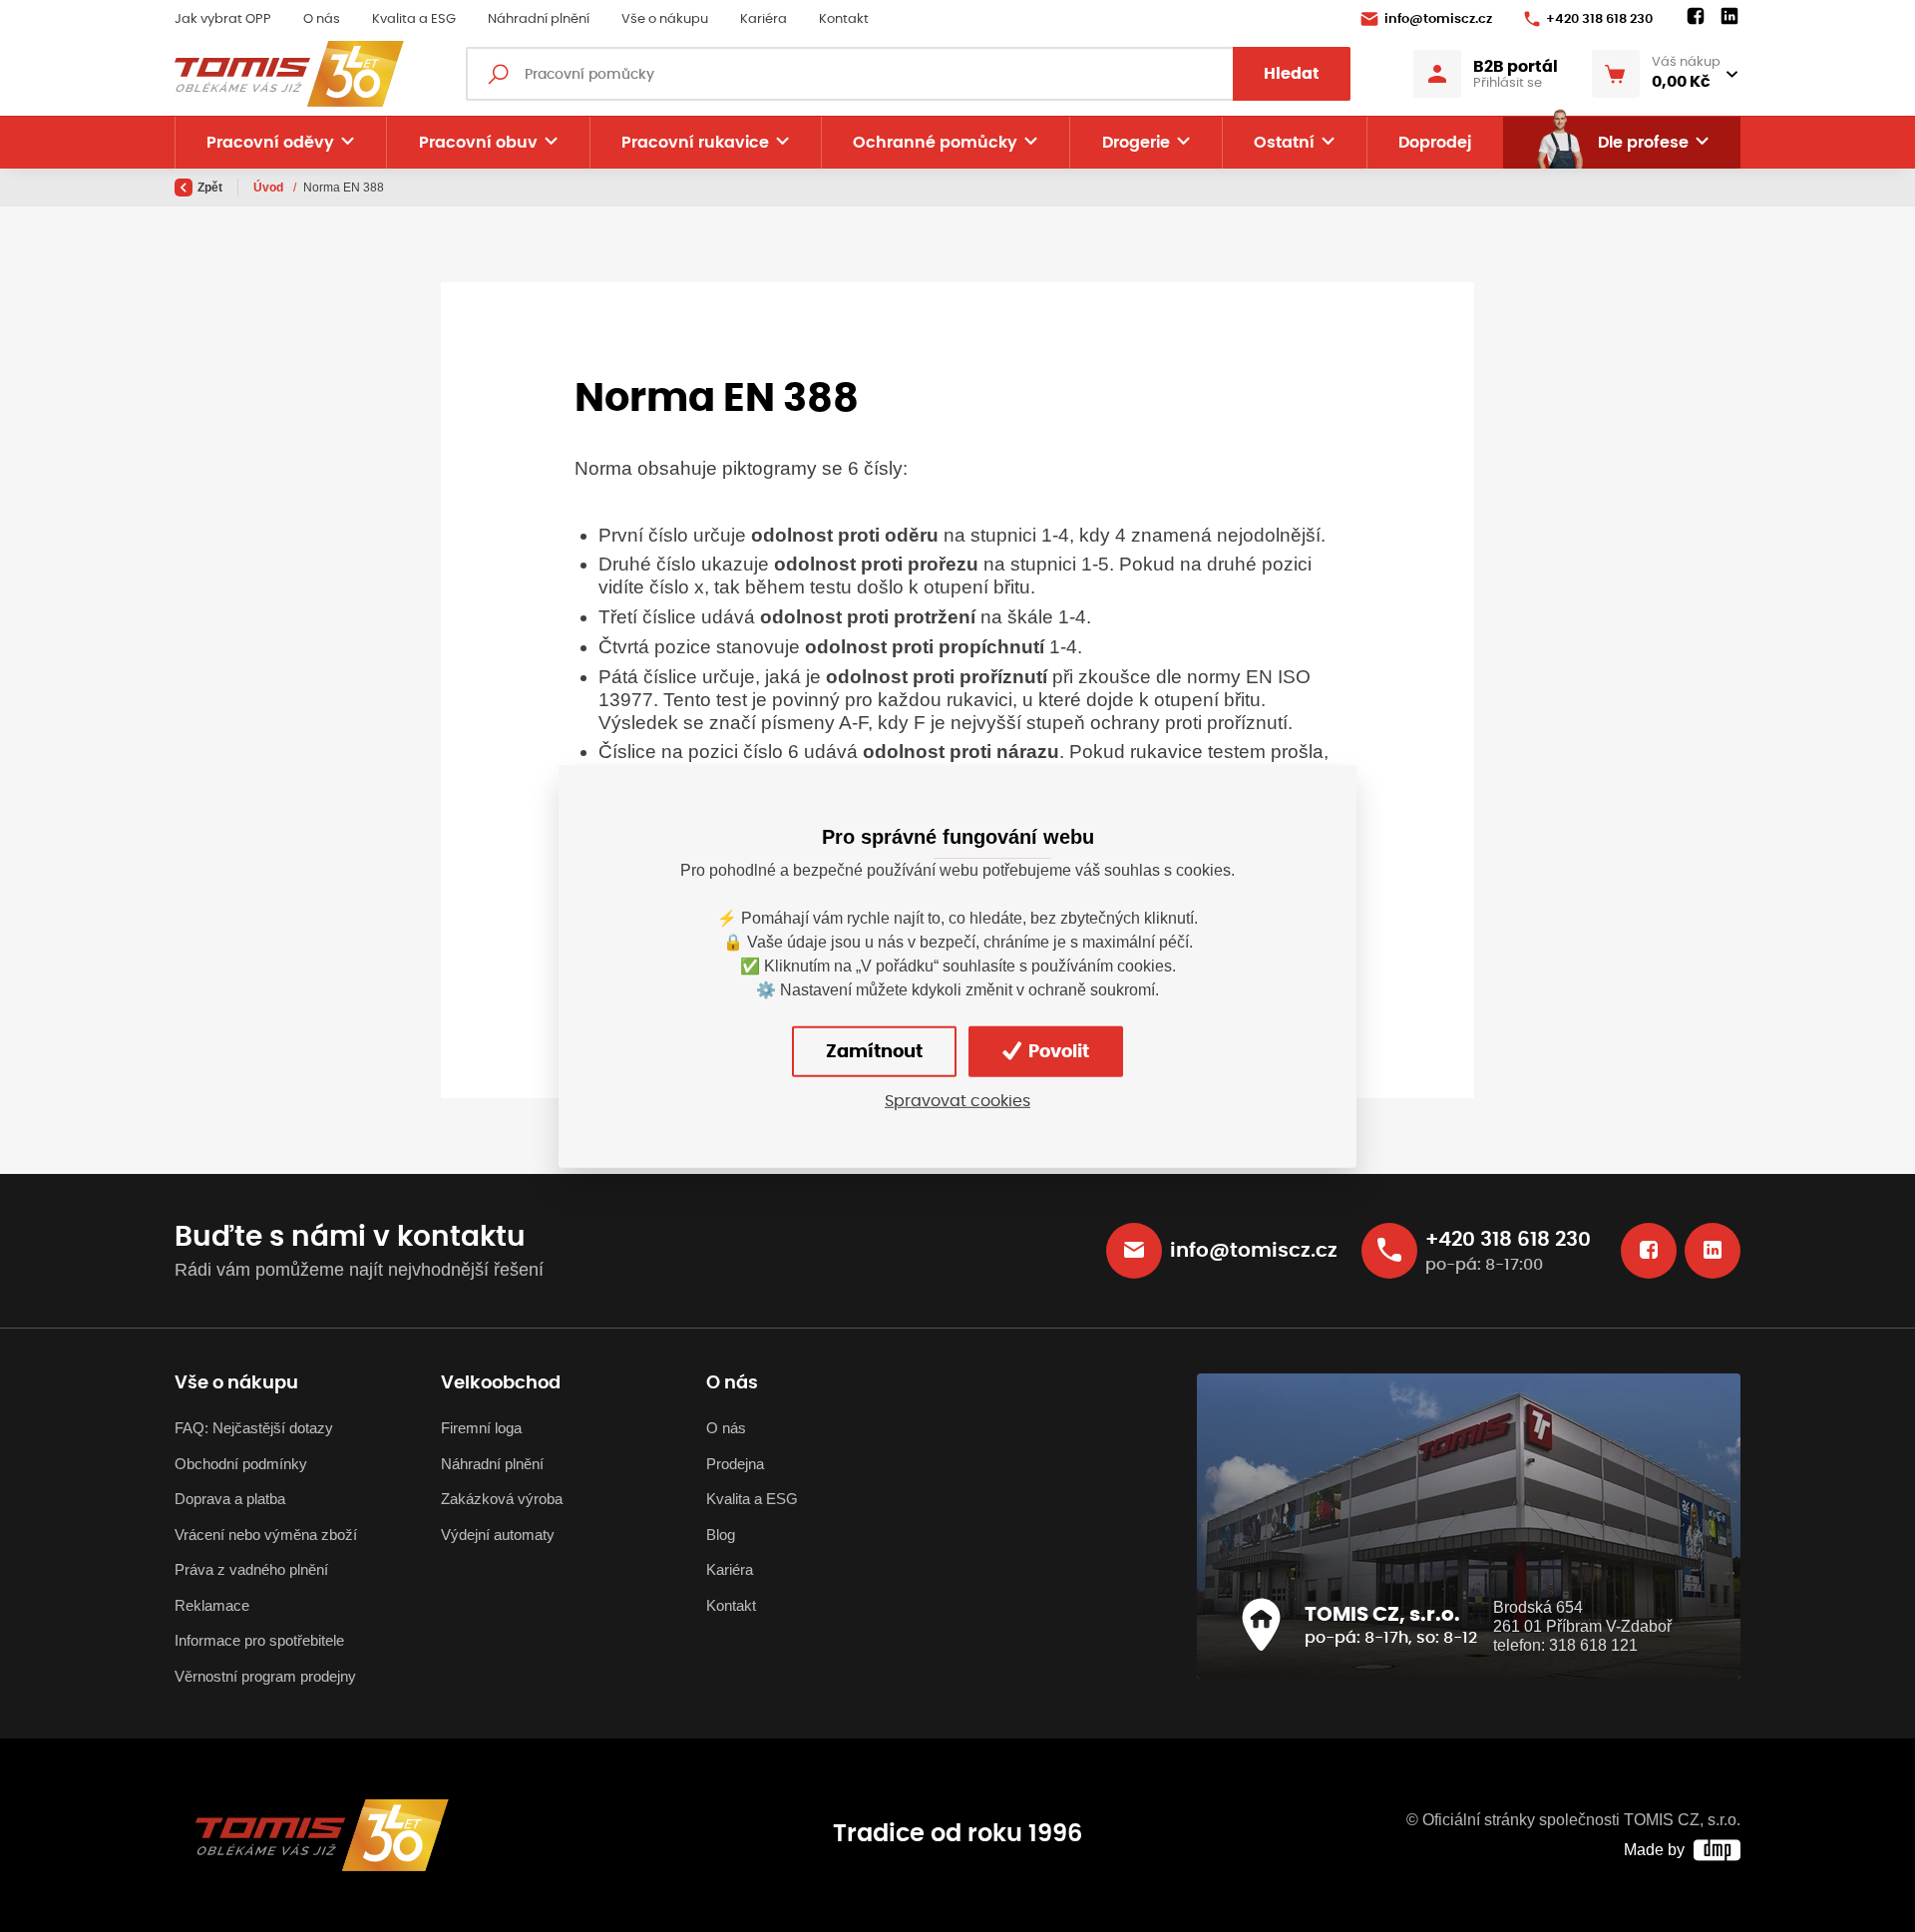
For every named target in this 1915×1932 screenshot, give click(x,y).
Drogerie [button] (1136, 143)
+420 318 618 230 (1599, 19)
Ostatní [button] (1284, 143)
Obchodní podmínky (241, 1464)
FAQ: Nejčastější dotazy (254, 1428)
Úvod (270, 188)
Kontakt (844, 19)
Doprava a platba (230, 1499)
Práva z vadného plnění (251, 1569)
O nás (322, 19)
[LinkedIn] (1729, 17)
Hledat (1292, 74)
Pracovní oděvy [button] (270, 143)
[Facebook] (1696, 17)
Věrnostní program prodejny (265, 1676)
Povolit (1057, 1052)
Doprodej (1435, 143)
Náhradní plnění (539, 19)
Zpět (210, 188)
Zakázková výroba (502, 1499)
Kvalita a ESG (414, 19)
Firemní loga (481, 1428)
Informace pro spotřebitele (259, 1640)
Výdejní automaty (498, 1535)
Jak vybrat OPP (223, 19)
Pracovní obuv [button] (478, 143)
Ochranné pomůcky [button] (935, 143)
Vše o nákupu (665, 19)
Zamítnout (874, 1052)
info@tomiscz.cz (1438, 19)
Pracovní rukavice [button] (695, 143)
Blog (721, 1535)
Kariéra (764, 19)
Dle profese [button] (1643, 143)
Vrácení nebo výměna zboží (266, 1535)
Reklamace (212, 1605)
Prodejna (735, 1464)
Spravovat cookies (957, 1101)
